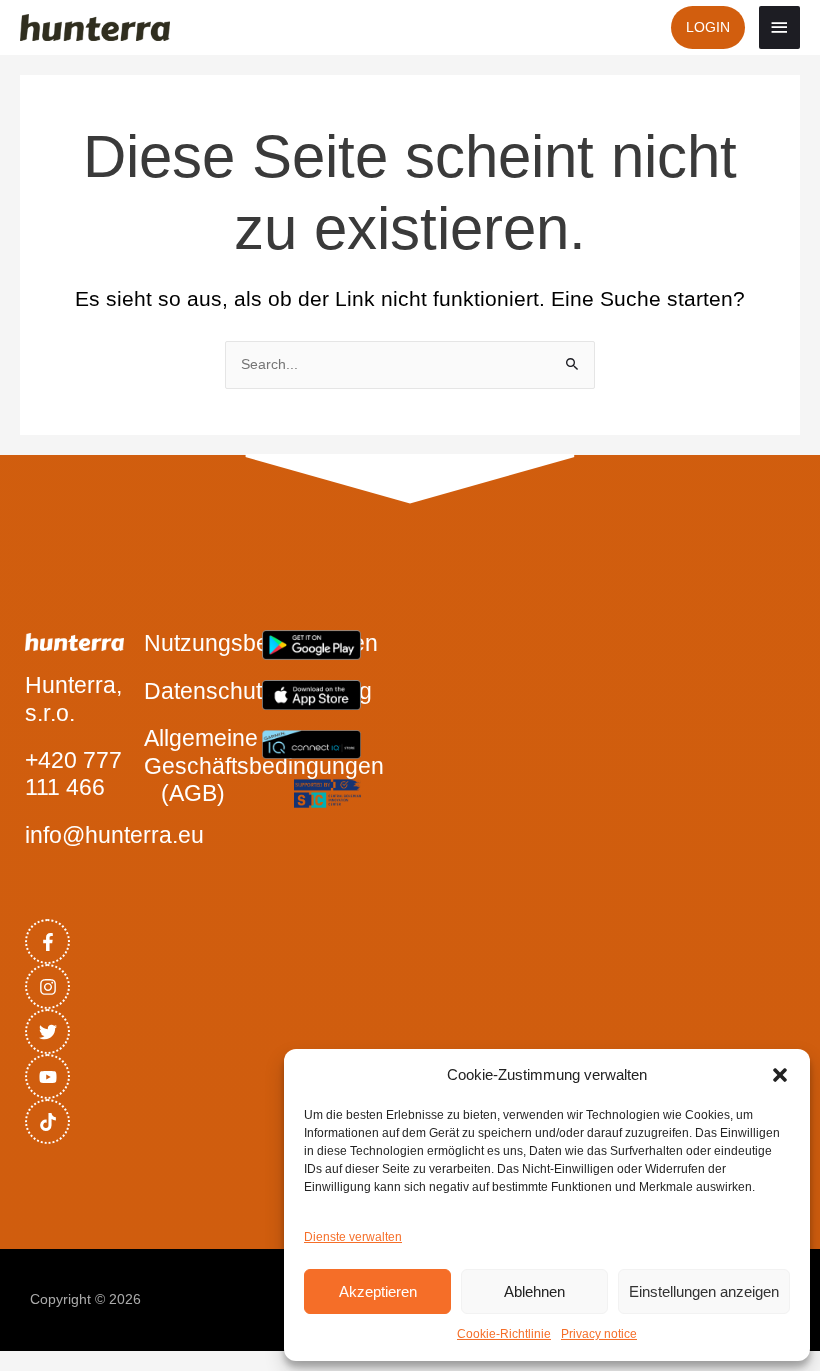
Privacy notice (599, 1334)
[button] (780, 1075)
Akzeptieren (378, 1291)
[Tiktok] (47, 1121)
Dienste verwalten (353, 1237)
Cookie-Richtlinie (504, 1334)
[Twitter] (47, 1031)
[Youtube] (47, 1076)
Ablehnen (534, 1291)
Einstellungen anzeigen (704, 1291)
